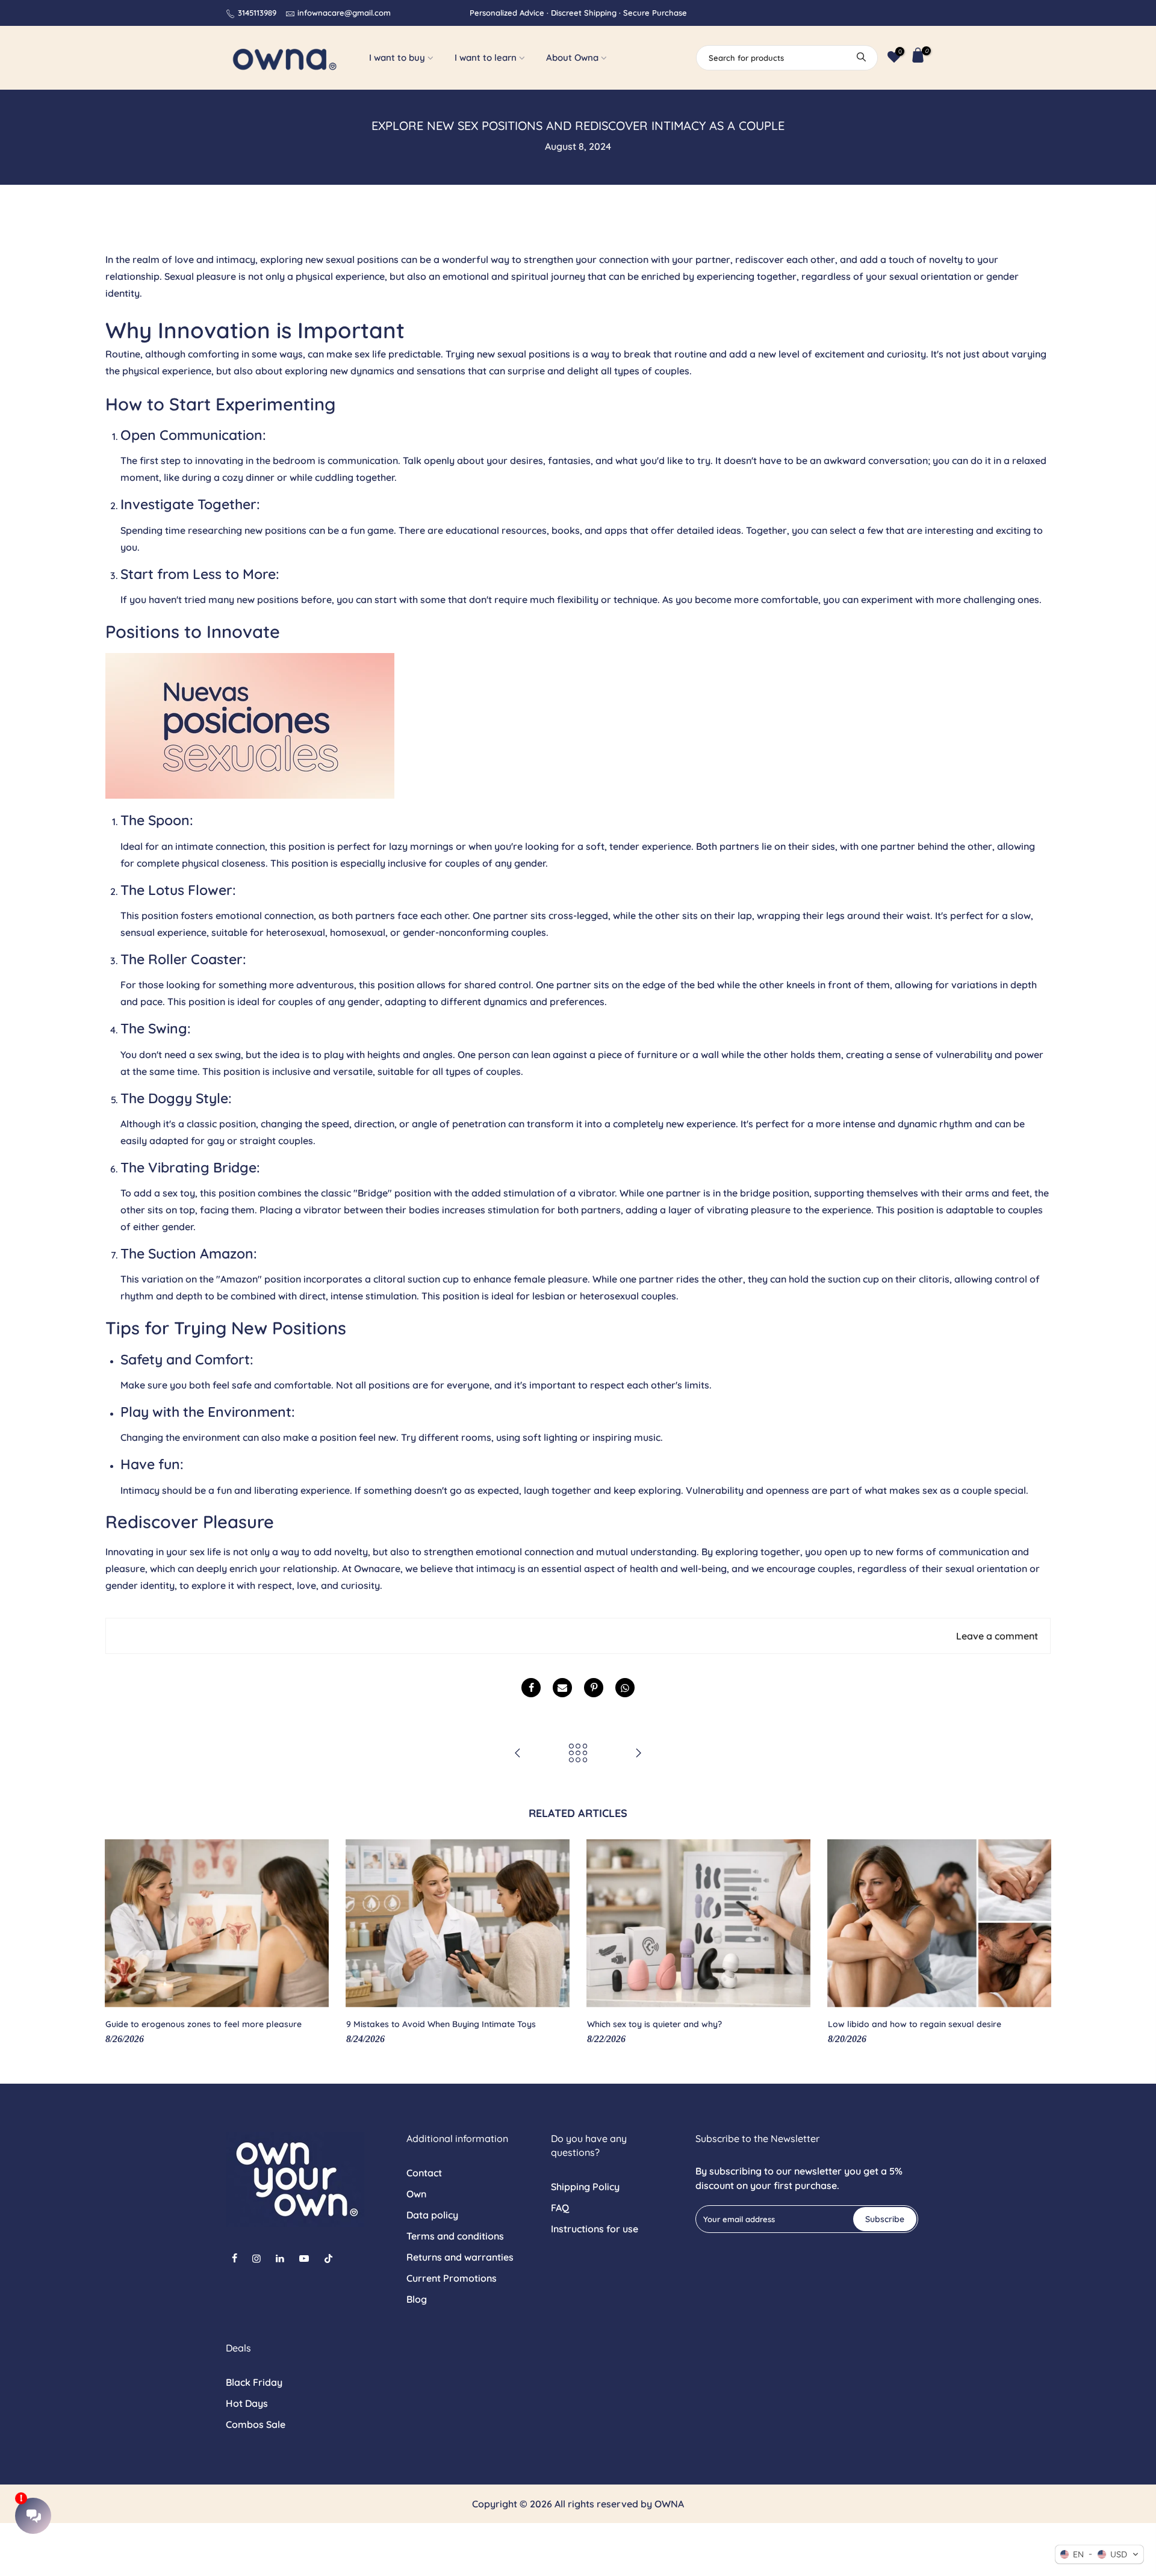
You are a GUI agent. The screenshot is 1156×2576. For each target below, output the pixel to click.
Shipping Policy (585, 2187)
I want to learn (486, 57)
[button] (1099, 2554)
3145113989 (257, 13)
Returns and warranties (460, 2257)
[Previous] (117, 1943)
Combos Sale (256, 2424)
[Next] (1039, 1943)
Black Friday (254, 2382)
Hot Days (247, 2403)
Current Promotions (452, 2278)
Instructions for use (595, 2229)
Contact (424, 2173)
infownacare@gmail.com (344, 13)
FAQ (560, 2208)
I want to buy (397, 57)
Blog (417, 2299)
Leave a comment (997, 1636)
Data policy (432, 2215)
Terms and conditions (455, 2236)
